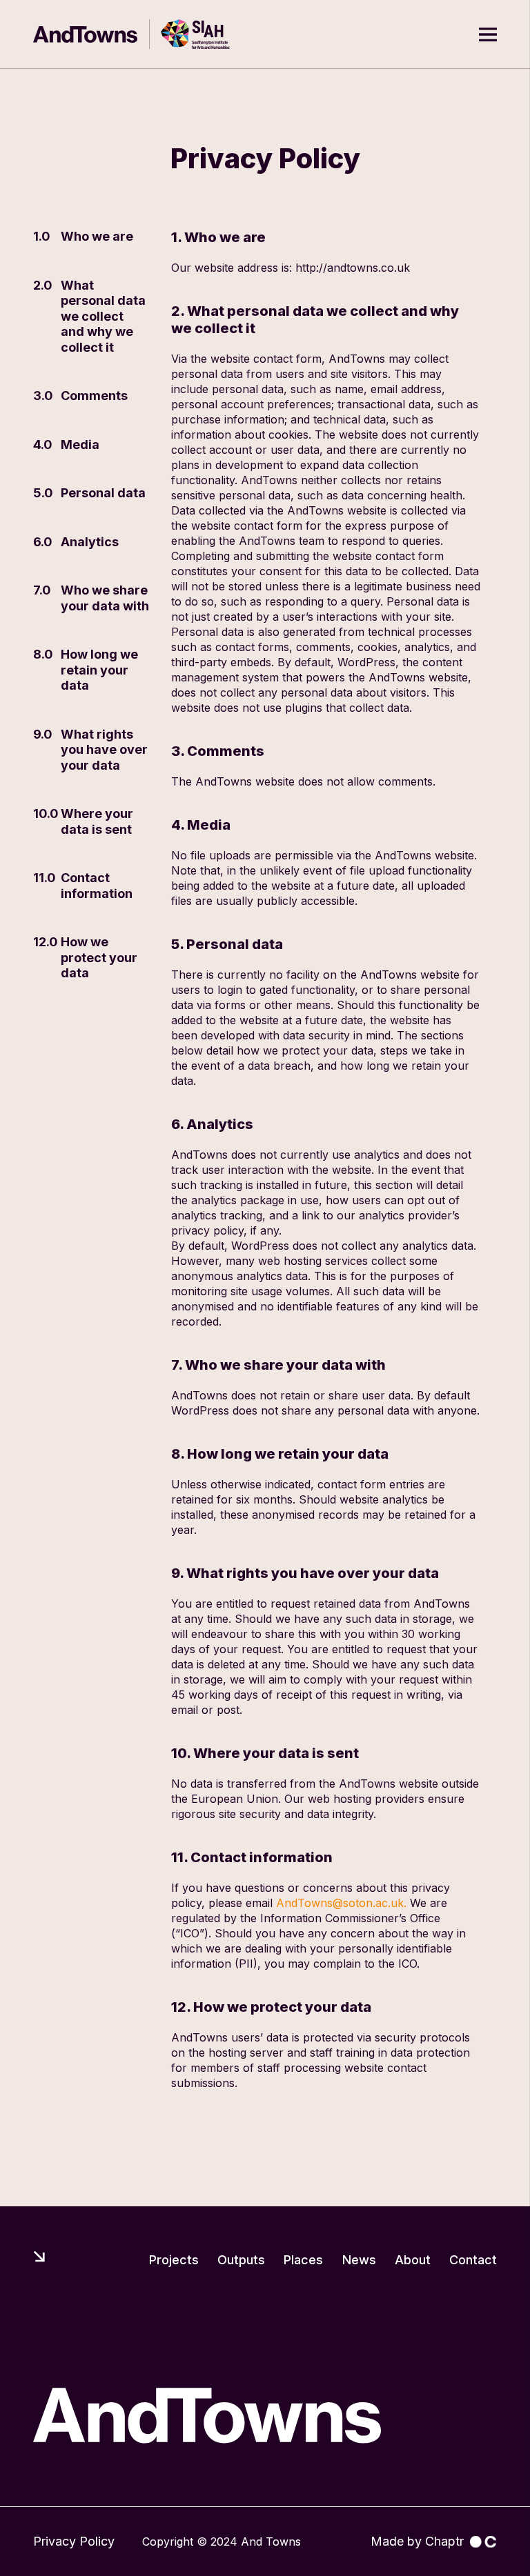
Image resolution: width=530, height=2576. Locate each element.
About (413, 2260)
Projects (174, 2260)
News (359, 2260)
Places (303, 2260)
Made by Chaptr (417, 2541)
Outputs (241, 2260)
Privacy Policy (74, 2541)
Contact (473, 2260)
